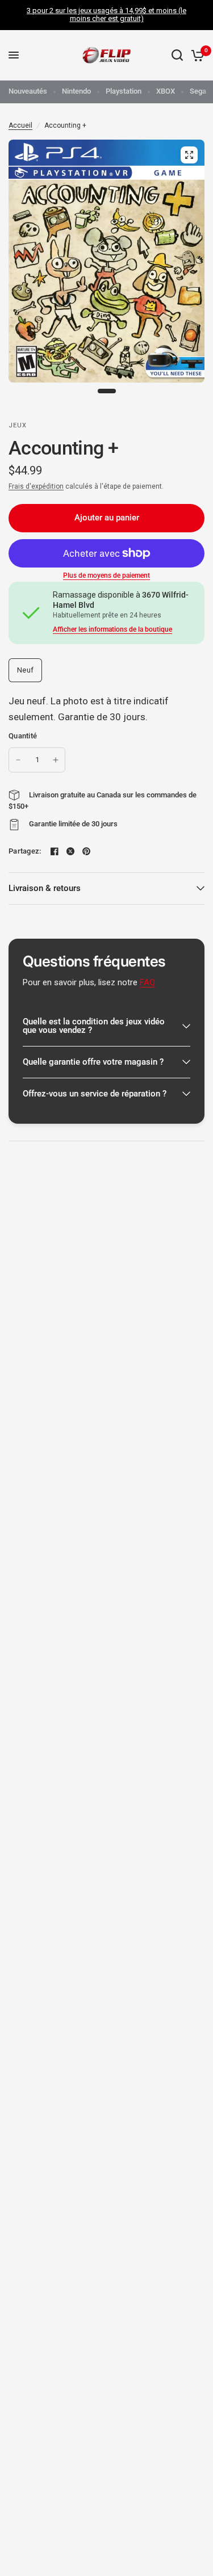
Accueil (20, 125)
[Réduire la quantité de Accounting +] (18, 760)
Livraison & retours (45, 888)
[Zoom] (189, 155)
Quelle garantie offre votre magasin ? (93, 1062)
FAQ (147, 982)
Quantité (23, 736)
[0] (196, 55)
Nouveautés (28, 91)
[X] (70, 851)
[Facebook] (55, 851)
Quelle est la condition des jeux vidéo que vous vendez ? (94, 1026)
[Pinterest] (86, 851)
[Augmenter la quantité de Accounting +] (56, 760)
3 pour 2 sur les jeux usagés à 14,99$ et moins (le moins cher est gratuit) (106, 14)
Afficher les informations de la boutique (112, 629)
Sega (198, 91)
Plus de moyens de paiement (106, 575)
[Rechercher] (177, 55)
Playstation (124, 91)
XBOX (166, 91)
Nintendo (76, 91)
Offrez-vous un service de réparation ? (95, 1094)
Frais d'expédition (36, 486)
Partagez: (25, 851)
